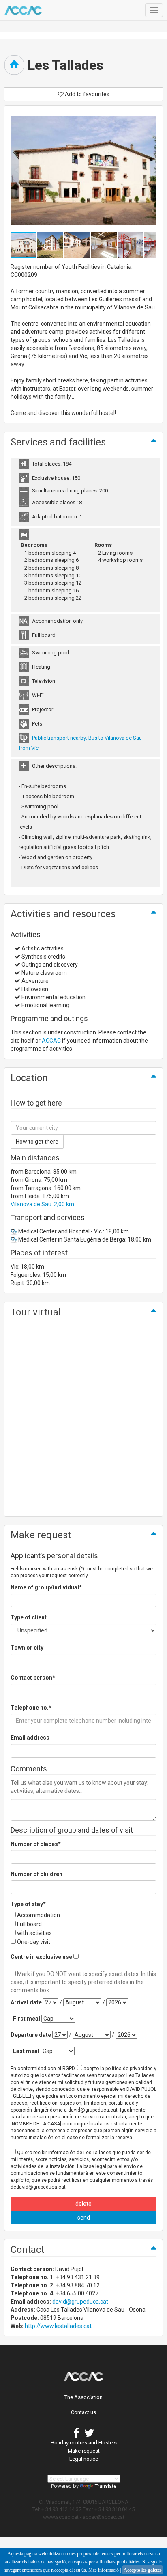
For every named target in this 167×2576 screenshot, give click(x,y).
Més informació (104, 2570)
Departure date (31, 2035)
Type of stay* (28, 1904)
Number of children (36, 1874)
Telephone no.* (31, 1708)
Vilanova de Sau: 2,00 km (42, 1204)
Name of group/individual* (46, 1587)
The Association (83, 2397)
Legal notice (84, 2459)
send (84, 2218)
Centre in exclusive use (41, 1957)
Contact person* (33, 1678)
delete (83, 2204)
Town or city (27, 1648)
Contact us (83, 2412)
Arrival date (26, 2002)
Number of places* (36, 1844)
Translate (106, 2486)
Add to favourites (87, 94)
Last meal (26, 2051)
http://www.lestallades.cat (58, 2326)
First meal (27, 2019)
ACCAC (51, 1041)
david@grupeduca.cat (80, 2302)
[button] (51, 245)
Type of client (29, 1617)
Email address (30, 1738)
